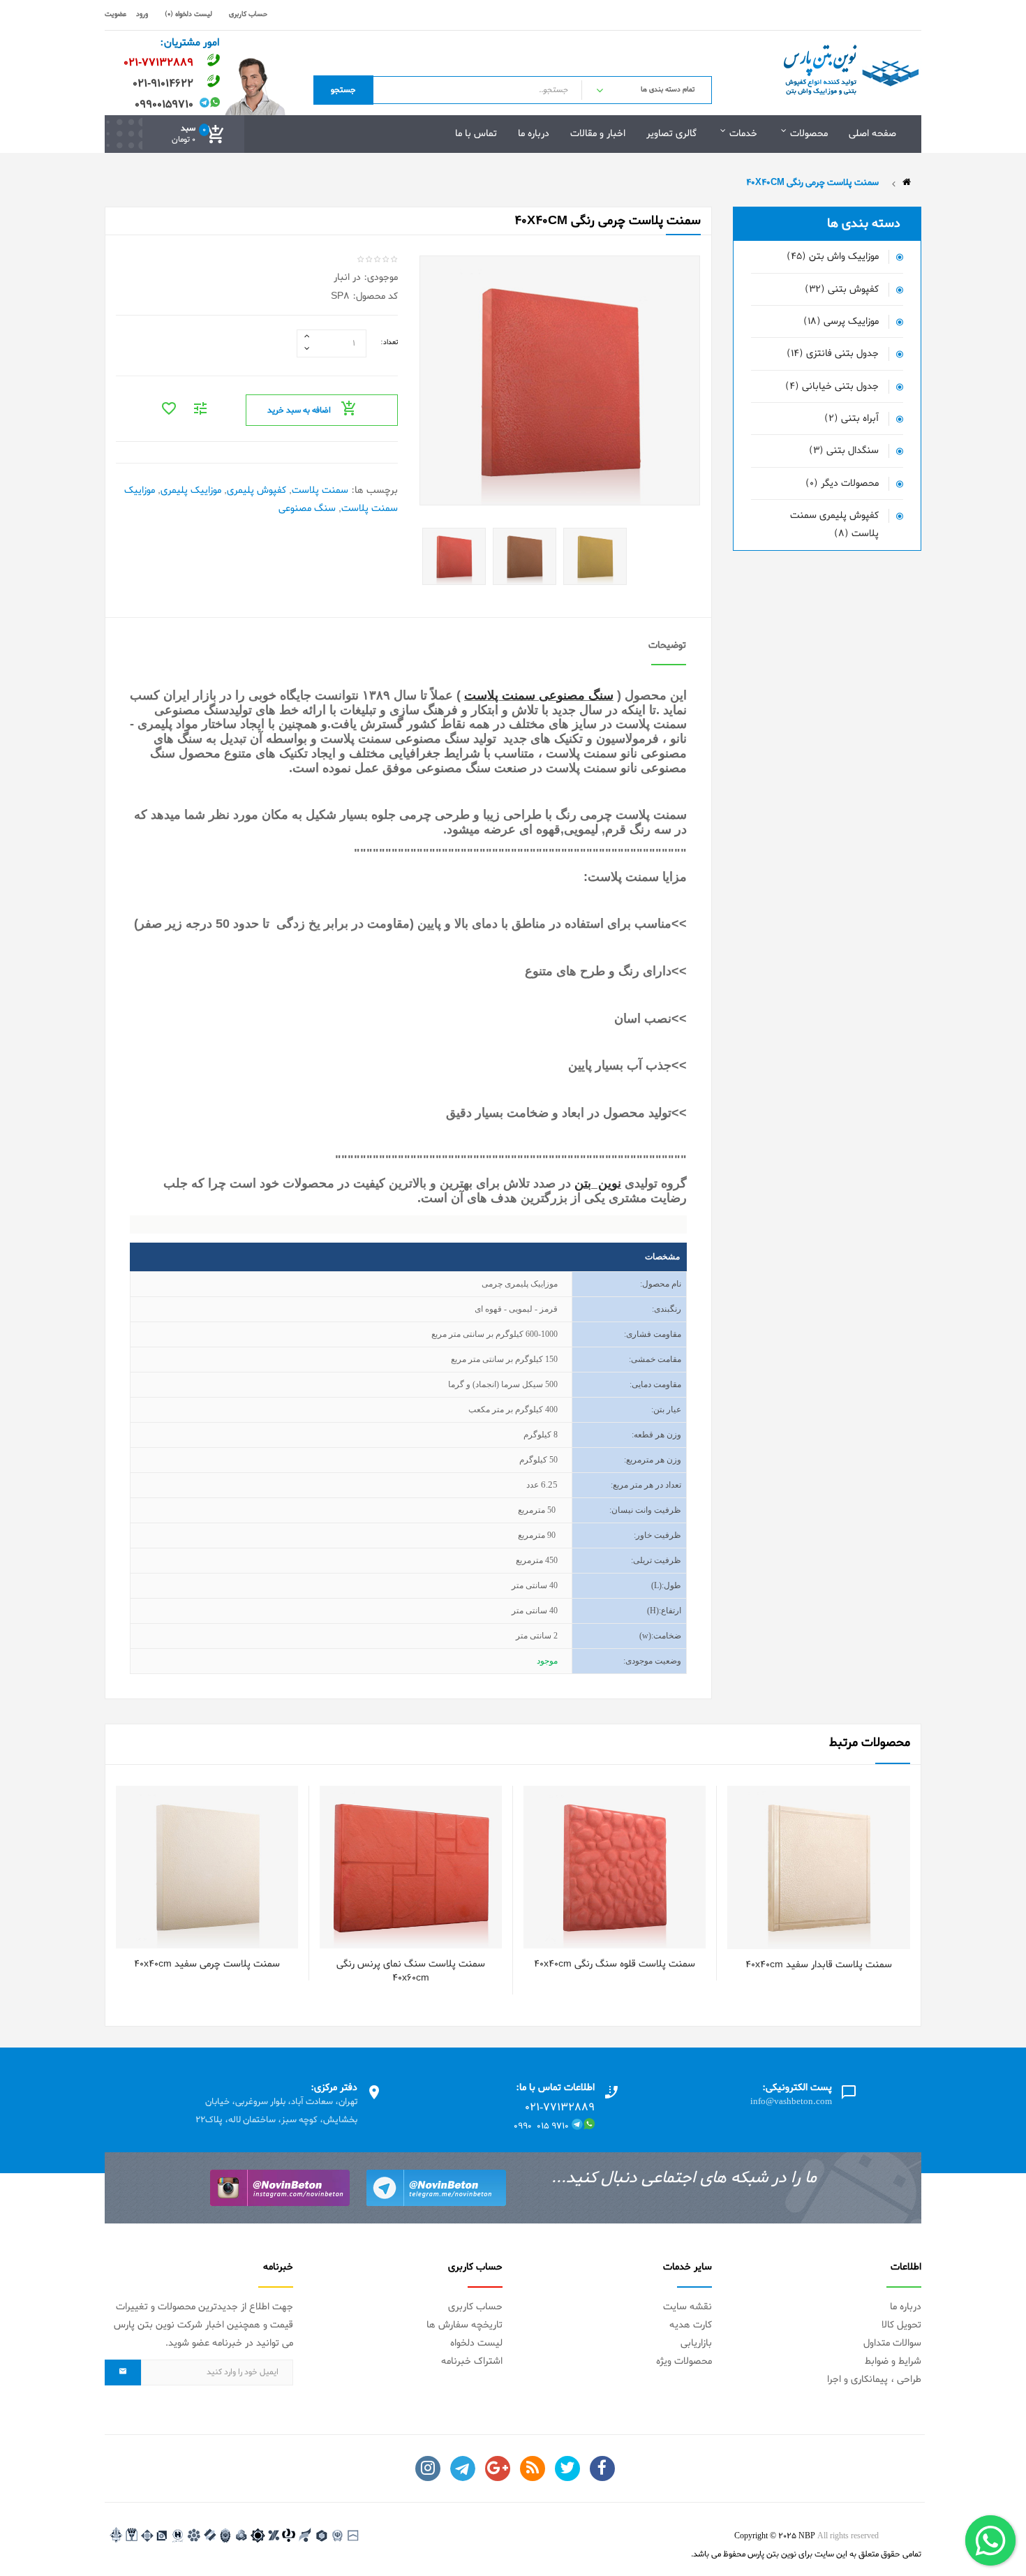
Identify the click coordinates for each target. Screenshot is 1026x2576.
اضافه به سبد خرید (299, 410)
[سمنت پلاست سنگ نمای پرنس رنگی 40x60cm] (485, 1887)
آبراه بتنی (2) (852, 419)
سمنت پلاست (320, 490)
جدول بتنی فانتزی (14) (833, 354)
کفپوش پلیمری (256, 490)
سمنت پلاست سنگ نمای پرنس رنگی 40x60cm (411, 1971)
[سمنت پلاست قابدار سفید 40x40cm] (893, 1887)
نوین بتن (598, 1183)
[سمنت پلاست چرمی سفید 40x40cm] (282, 1887)
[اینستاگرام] (280, 2188)
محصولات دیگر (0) (842, 483)
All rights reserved (848, 2536)
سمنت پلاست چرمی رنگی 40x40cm (812, 183)
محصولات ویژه (684, 2361)
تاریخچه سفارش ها (464, 2325)
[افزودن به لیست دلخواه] (839, 1887)
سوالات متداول (892, 2343)
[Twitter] (567, 2468)
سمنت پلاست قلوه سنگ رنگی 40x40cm (615, 1964)
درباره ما (906, 2307)
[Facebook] (602, 2468)
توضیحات (667, 645)
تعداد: (389, 342)
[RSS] (533, 2468)
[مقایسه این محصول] (812, 1887)
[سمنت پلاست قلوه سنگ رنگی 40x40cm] (689, 1887)
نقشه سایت (687, 2307)
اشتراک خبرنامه (472, 2361)
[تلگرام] (436, 2188)
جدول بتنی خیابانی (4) (832, 386)
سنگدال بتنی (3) (844, 451)
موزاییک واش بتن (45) (833, 257)
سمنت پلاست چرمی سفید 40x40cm (207, 1964)
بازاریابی (696, 2343)
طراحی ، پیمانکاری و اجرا (874, 2379)
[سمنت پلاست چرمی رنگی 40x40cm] (454, 559)
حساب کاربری (475, 2307)
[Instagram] (428, 2468)
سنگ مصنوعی (307, 509)
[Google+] (498, 2468)
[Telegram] (463, 2468)
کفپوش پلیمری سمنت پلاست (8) (834, 525)
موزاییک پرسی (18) (841, 321)
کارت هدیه (691, 2325)
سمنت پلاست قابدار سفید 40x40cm (819, 1965)
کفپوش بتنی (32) (842, 289)
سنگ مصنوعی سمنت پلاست (539, 695)
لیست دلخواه (476, 2343)
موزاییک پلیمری (191, 490)
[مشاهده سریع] (866, 1887)
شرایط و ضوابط (893, 2361)
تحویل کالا (901, 2325)
